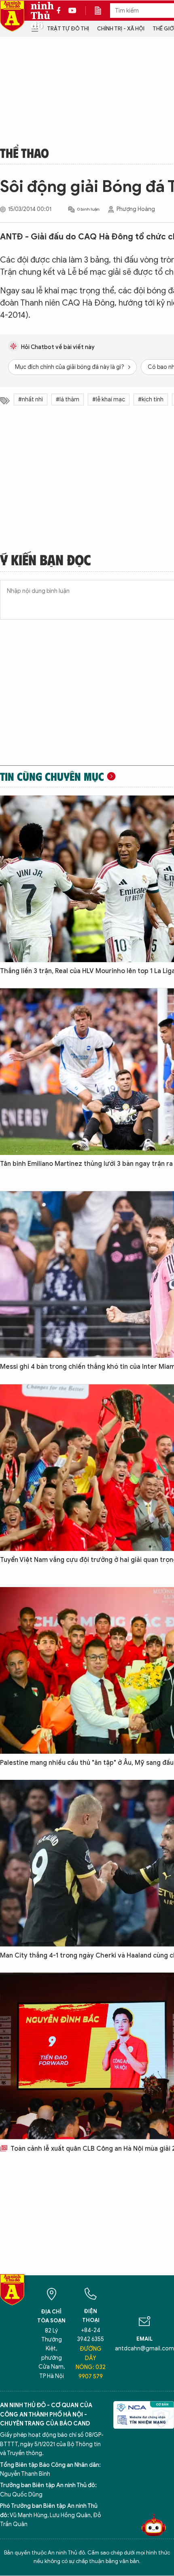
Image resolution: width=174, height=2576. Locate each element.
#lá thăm (68, 400)
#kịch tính (151, 400)
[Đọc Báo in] (102, 11)
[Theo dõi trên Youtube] (72, 11)
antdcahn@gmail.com (144, 2349)
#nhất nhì (31, 400)
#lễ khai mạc (109, 400)
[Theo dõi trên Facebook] (61, 11)
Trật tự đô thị (68, 29)
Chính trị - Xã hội (121, 29)
